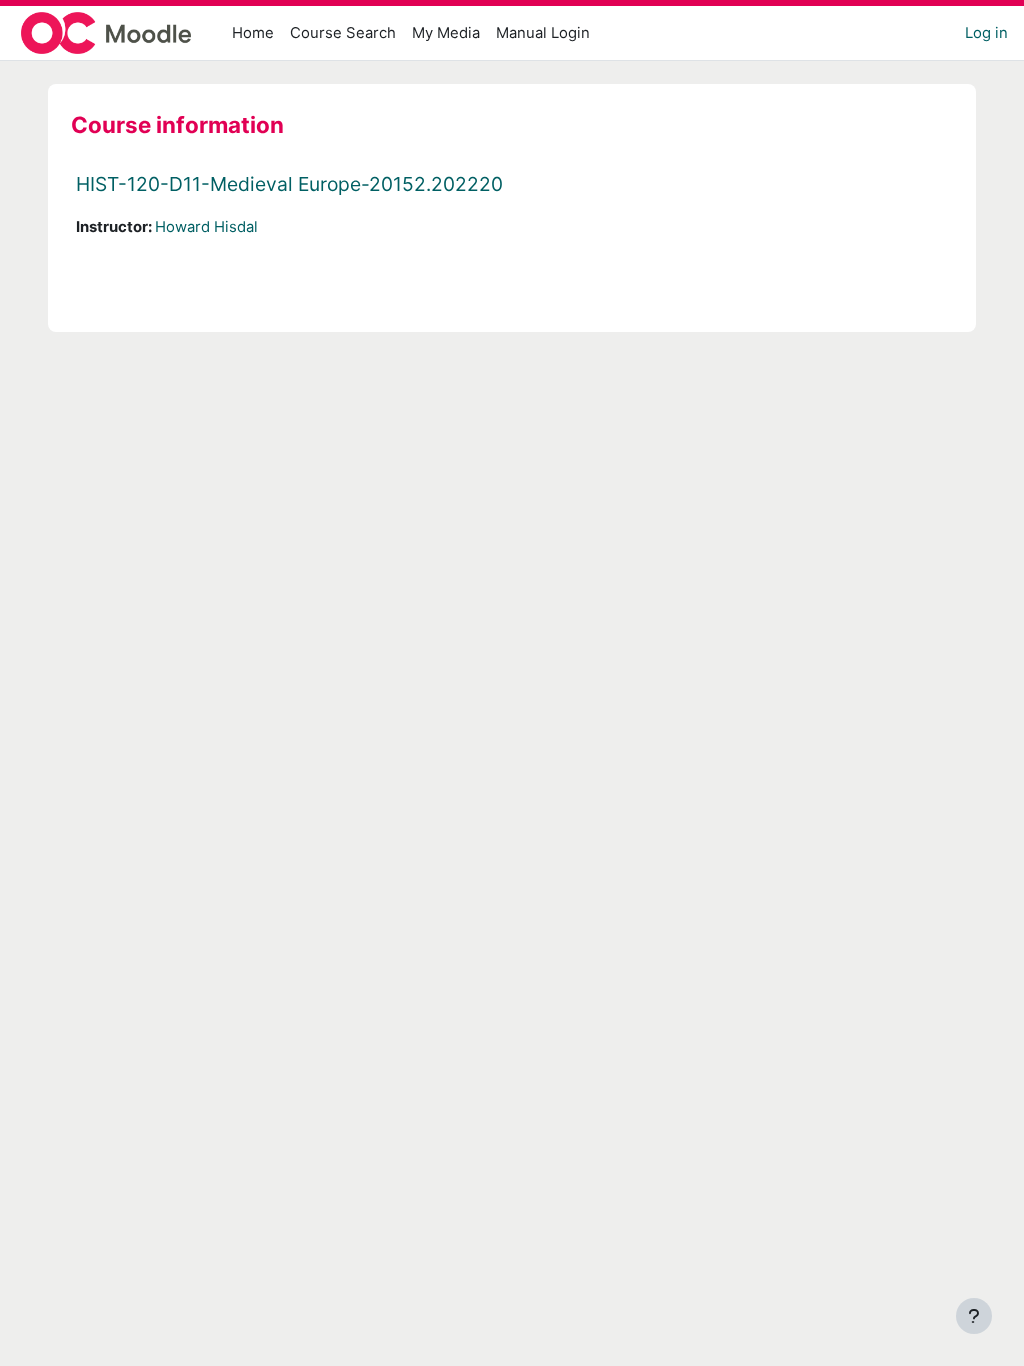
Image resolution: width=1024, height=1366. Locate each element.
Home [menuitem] (253, 33)
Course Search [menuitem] (343, 33)
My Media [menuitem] (446, 33)
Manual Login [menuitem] (543, 33)
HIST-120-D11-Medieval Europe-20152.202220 (289, 184)
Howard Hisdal (206, 227)
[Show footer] (974, 1316)
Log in (986, 33)
